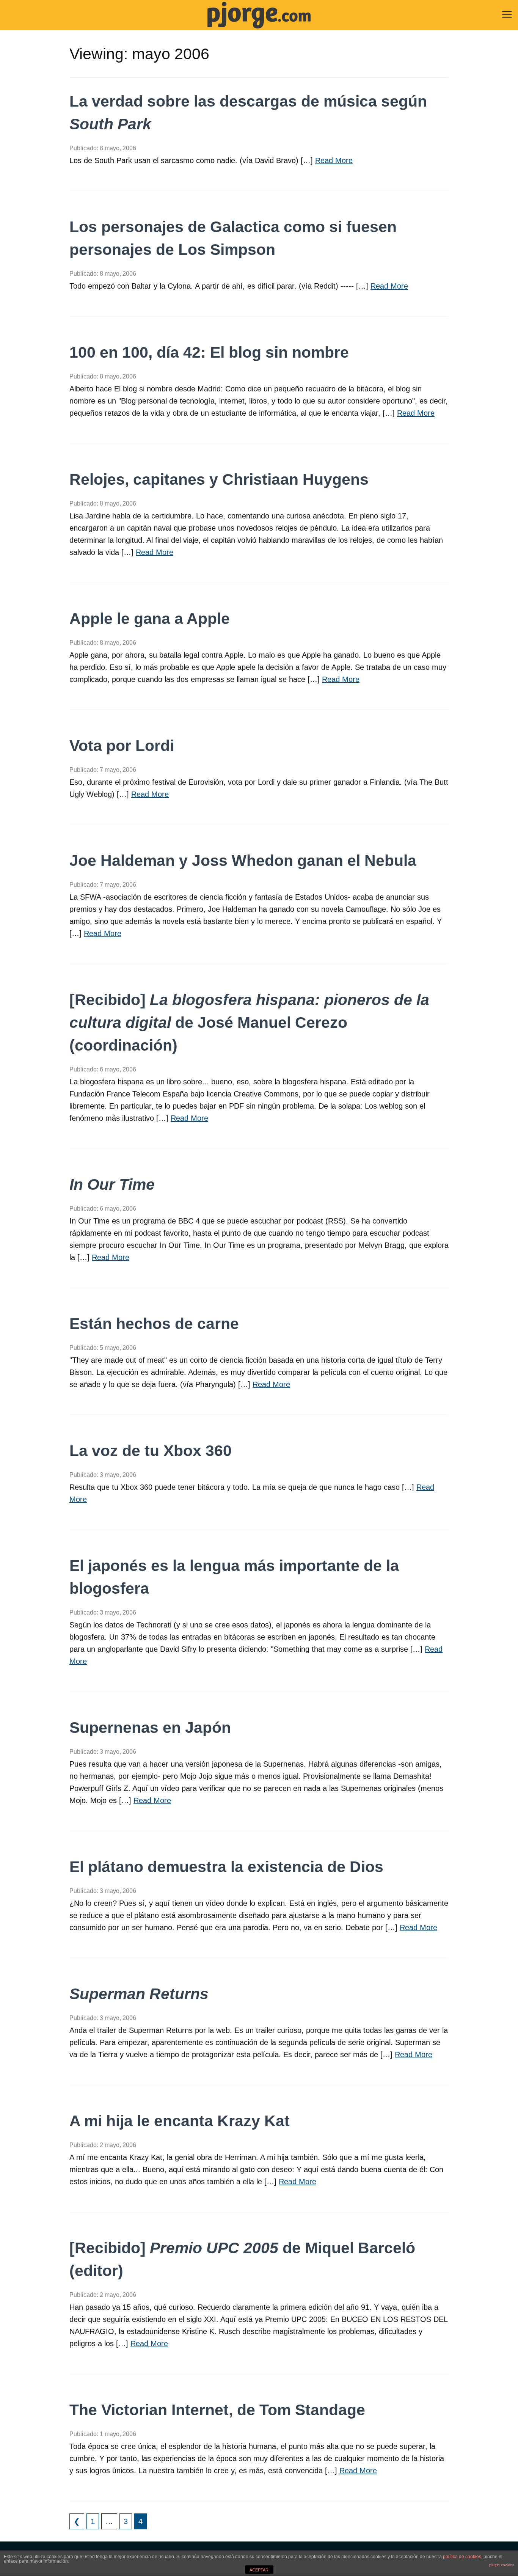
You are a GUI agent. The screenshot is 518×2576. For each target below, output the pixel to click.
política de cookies (462, 2557)
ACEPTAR (259, 2570)
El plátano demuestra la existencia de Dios (226, 1867)
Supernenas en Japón (150, 1728)
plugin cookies (502, 2565)
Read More (334, 160)
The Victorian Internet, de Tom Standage (217, 2410)
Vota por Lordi (122, 746)
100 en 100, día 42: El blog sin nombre (209, 352)
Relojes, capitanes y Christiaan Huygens (219, 479)
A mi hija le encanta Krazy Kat (180, 2121)
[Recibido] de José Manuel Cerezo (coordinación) (249, 1023)
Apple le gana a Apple (150, 619)
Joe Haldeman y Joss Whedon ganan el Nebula (243, 861)
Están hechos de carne (154, 1324)
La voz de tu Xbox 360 (151, 1451)
